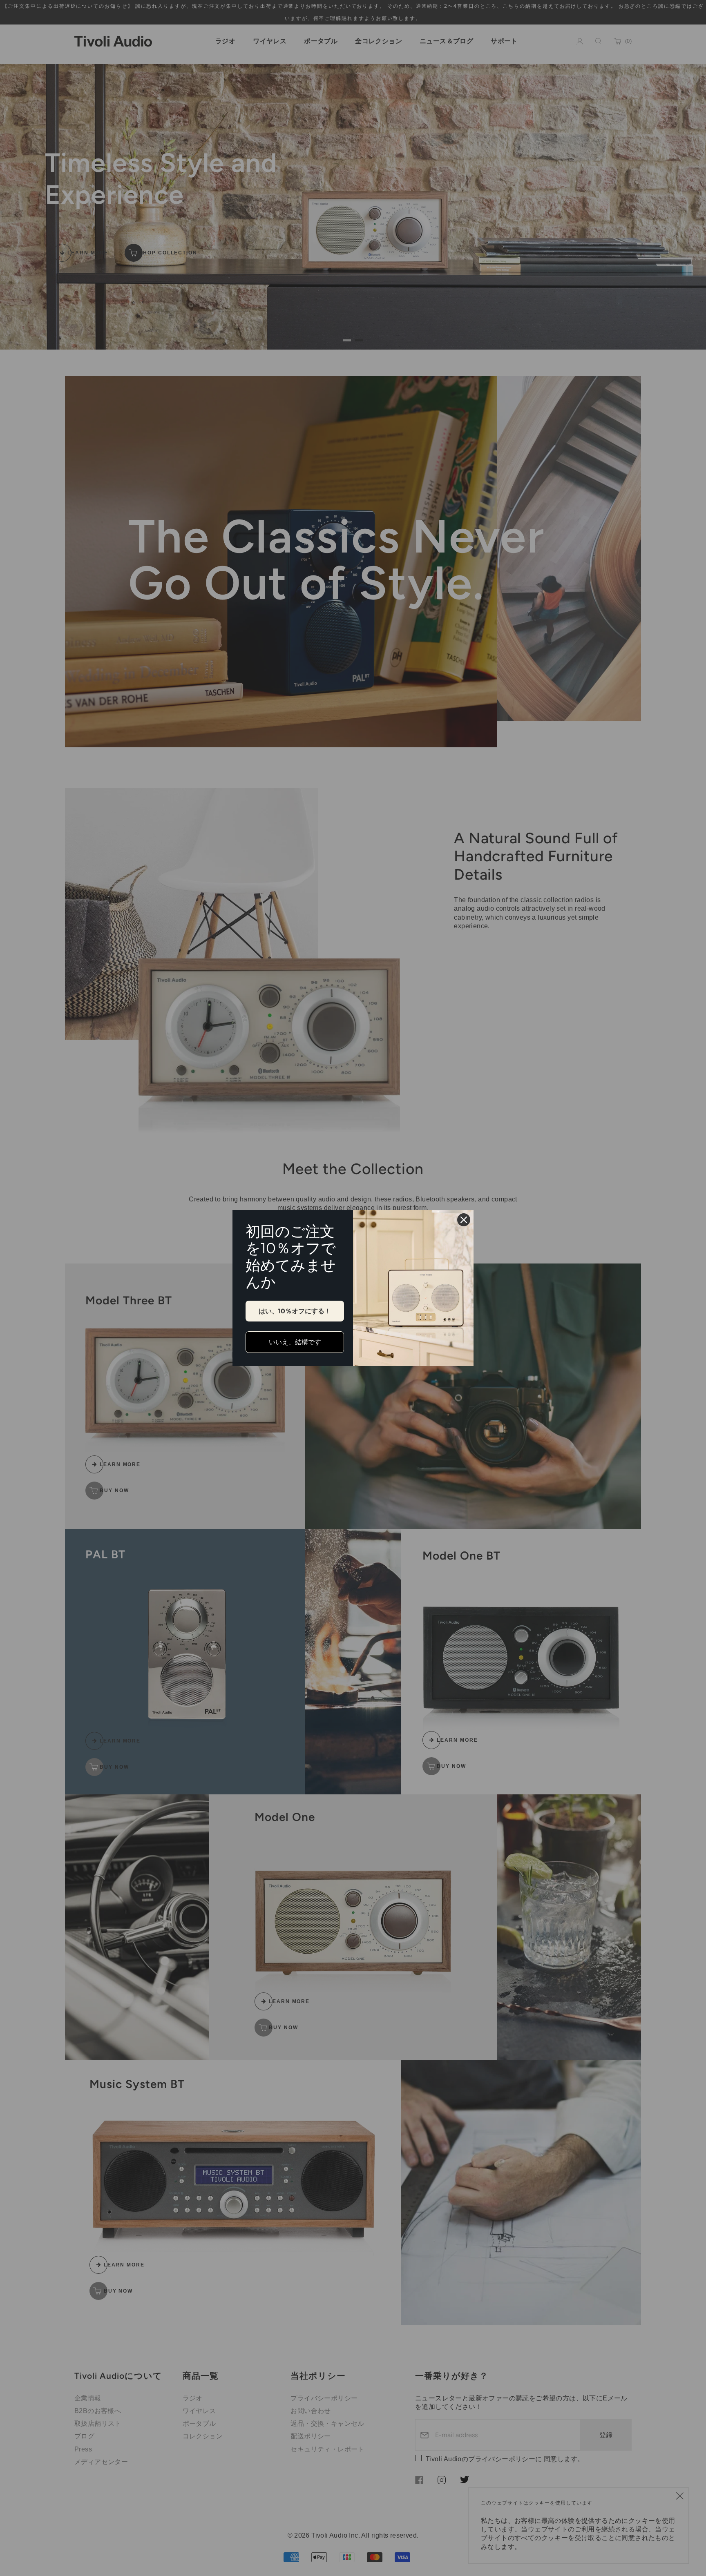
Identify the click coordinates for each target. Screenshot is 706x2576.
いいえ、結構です (295, 1342)
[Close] (464, 1220)
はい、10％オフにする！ (295, 1311)
